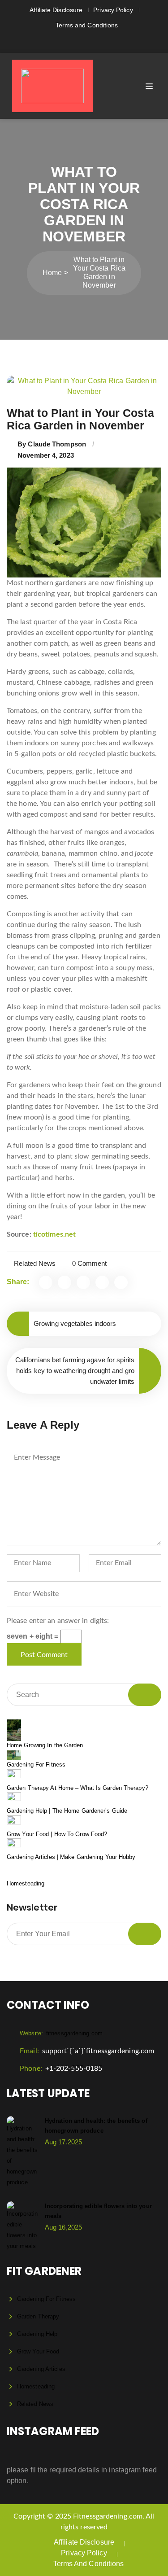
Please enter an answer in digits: (58, 1621)
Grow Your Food (38, 2351)
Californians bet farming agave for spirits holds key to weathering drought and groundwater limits (75, 1371)
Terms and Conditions (87, 25)
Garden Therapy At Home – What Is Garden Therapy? (78, 1788)
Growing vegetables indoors (75, 1323)
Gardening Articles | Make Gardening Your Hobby (71, 1857)
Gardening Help (37, 2334)
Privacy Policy (113, 10)
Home (52, 273)
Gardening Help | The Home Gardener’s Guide (67, 1811)
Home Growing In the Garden (45, 1745)
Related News (35, 1263)
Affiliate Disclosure (56, 10)
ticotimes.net (54, 1234)
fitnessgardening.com (61, 2033)
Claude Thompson (57, 444)
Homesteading (26, 1883)
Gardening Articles (41, 2369)
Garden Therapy (38, 2316)
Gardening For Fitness (36, 1765)
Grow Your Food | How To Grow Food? (57, 1834)
